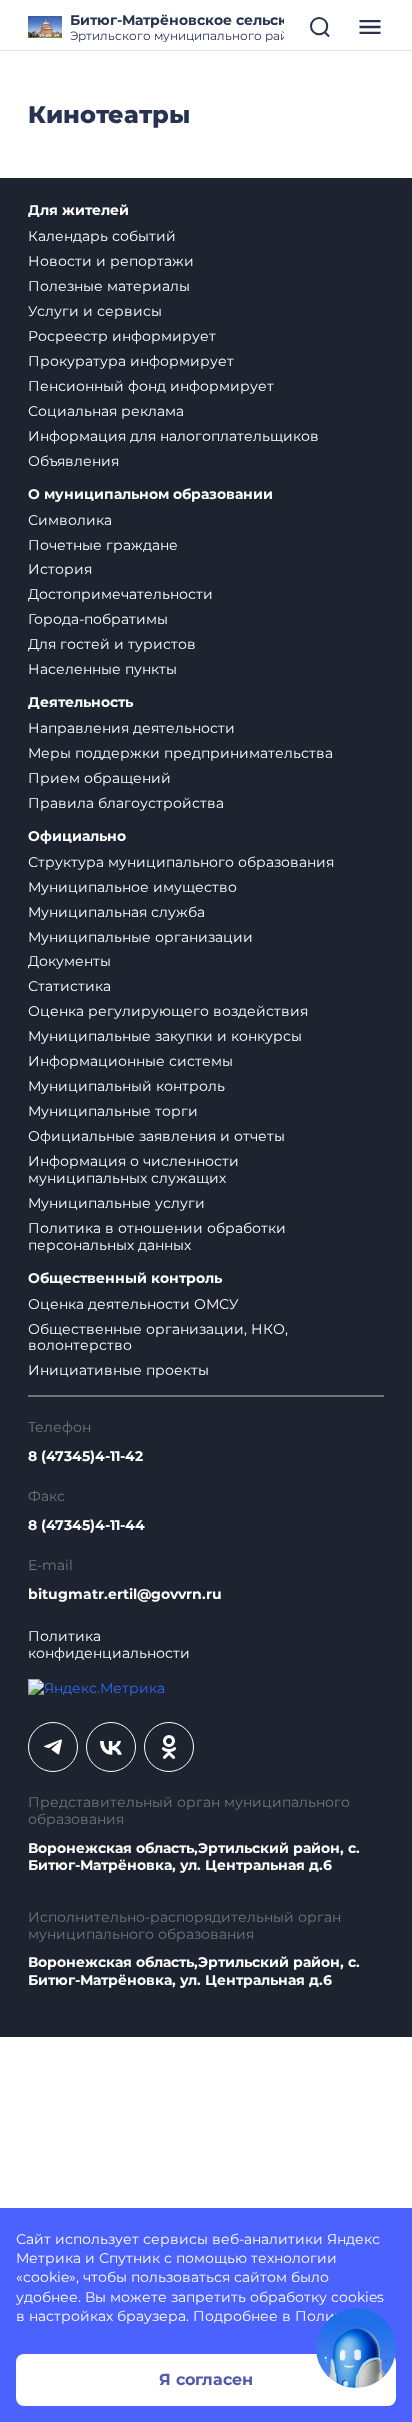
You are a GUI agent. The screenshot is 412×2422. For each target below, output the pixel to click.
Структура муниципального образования (181, 862)
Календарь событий (102, 236)
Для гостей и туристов (112, 644)
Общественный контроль (125, 1278)
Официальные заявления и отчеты (156, 1136)
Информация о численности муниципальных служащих (133, 1169)
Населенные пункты (102, 669)
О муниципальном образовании (150, 494)
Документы (69, 961)
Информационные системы (130, 1061)
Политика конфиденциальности (109, 1645)
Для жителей (78, 210)
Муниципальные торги (113, 1111)
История (60, 569)
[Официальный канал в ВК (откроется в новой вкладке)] (111, 1747)
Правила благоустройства (126, 803)
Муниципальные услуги (116, 1203)
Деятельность (80, 702)
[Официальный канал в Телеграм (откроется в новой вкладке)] (53, 1747)
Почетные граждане (103, 545)
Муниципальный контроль (126, 1086)
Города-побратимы (98, 619)
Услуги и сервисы (95, 311)
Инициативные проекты (118, 1370)
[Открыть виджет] (356, 2348)
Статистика (69, 986)
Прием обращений (99, 778)
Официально (77, 836)
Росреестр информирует (122, 336)
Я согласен (206, 2379)
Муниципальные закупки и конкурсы (165, 1036)
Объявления (73, 461)
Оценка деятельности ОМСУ (133, 1304)
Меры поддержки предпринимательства (180, 753)
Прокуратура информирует (131, 361)
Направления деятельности (131, 728)
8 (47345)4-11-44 (86, 1525)
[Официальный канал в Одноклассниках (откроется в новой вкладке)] (169, 1747)
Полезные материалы (109, 286)
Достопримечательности (120, 594)
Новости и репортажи (111, 261)
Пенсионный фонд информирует (151, 386)
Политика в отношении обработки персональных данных (157, 1236)
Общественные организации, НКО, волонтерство (158, 1337)
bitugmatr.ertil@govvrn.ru (125, 1594)
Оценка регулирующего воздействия (168, 1011)
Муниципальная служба (116, 912)
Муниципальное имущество (132, 887)
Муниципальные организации (140, 937)
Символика (70, 520)
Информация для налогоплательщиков (173, 436)
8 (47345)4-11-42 (85, 1456)
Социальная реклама (106, 411)
